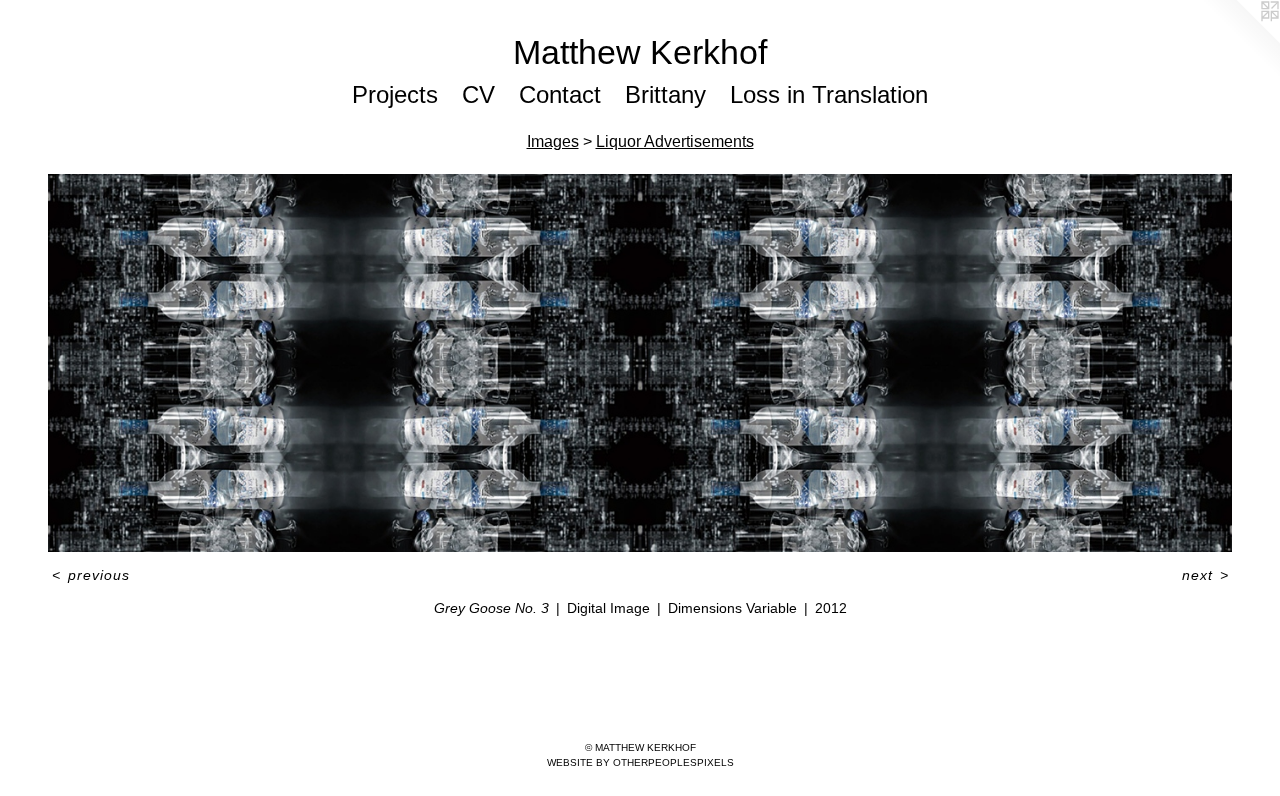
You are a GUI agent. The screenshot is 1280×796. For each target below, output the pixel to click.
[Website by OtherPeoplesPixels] (1240, 40)
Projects (395, 94)
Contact (560, 94)
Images (553, 141)
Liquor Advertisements (675, 141)
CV (478, 94)
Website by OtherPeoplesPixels (640, 762)
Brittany (665, 94)
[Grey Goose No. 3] (640, 363)
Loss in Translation (829, 94)
